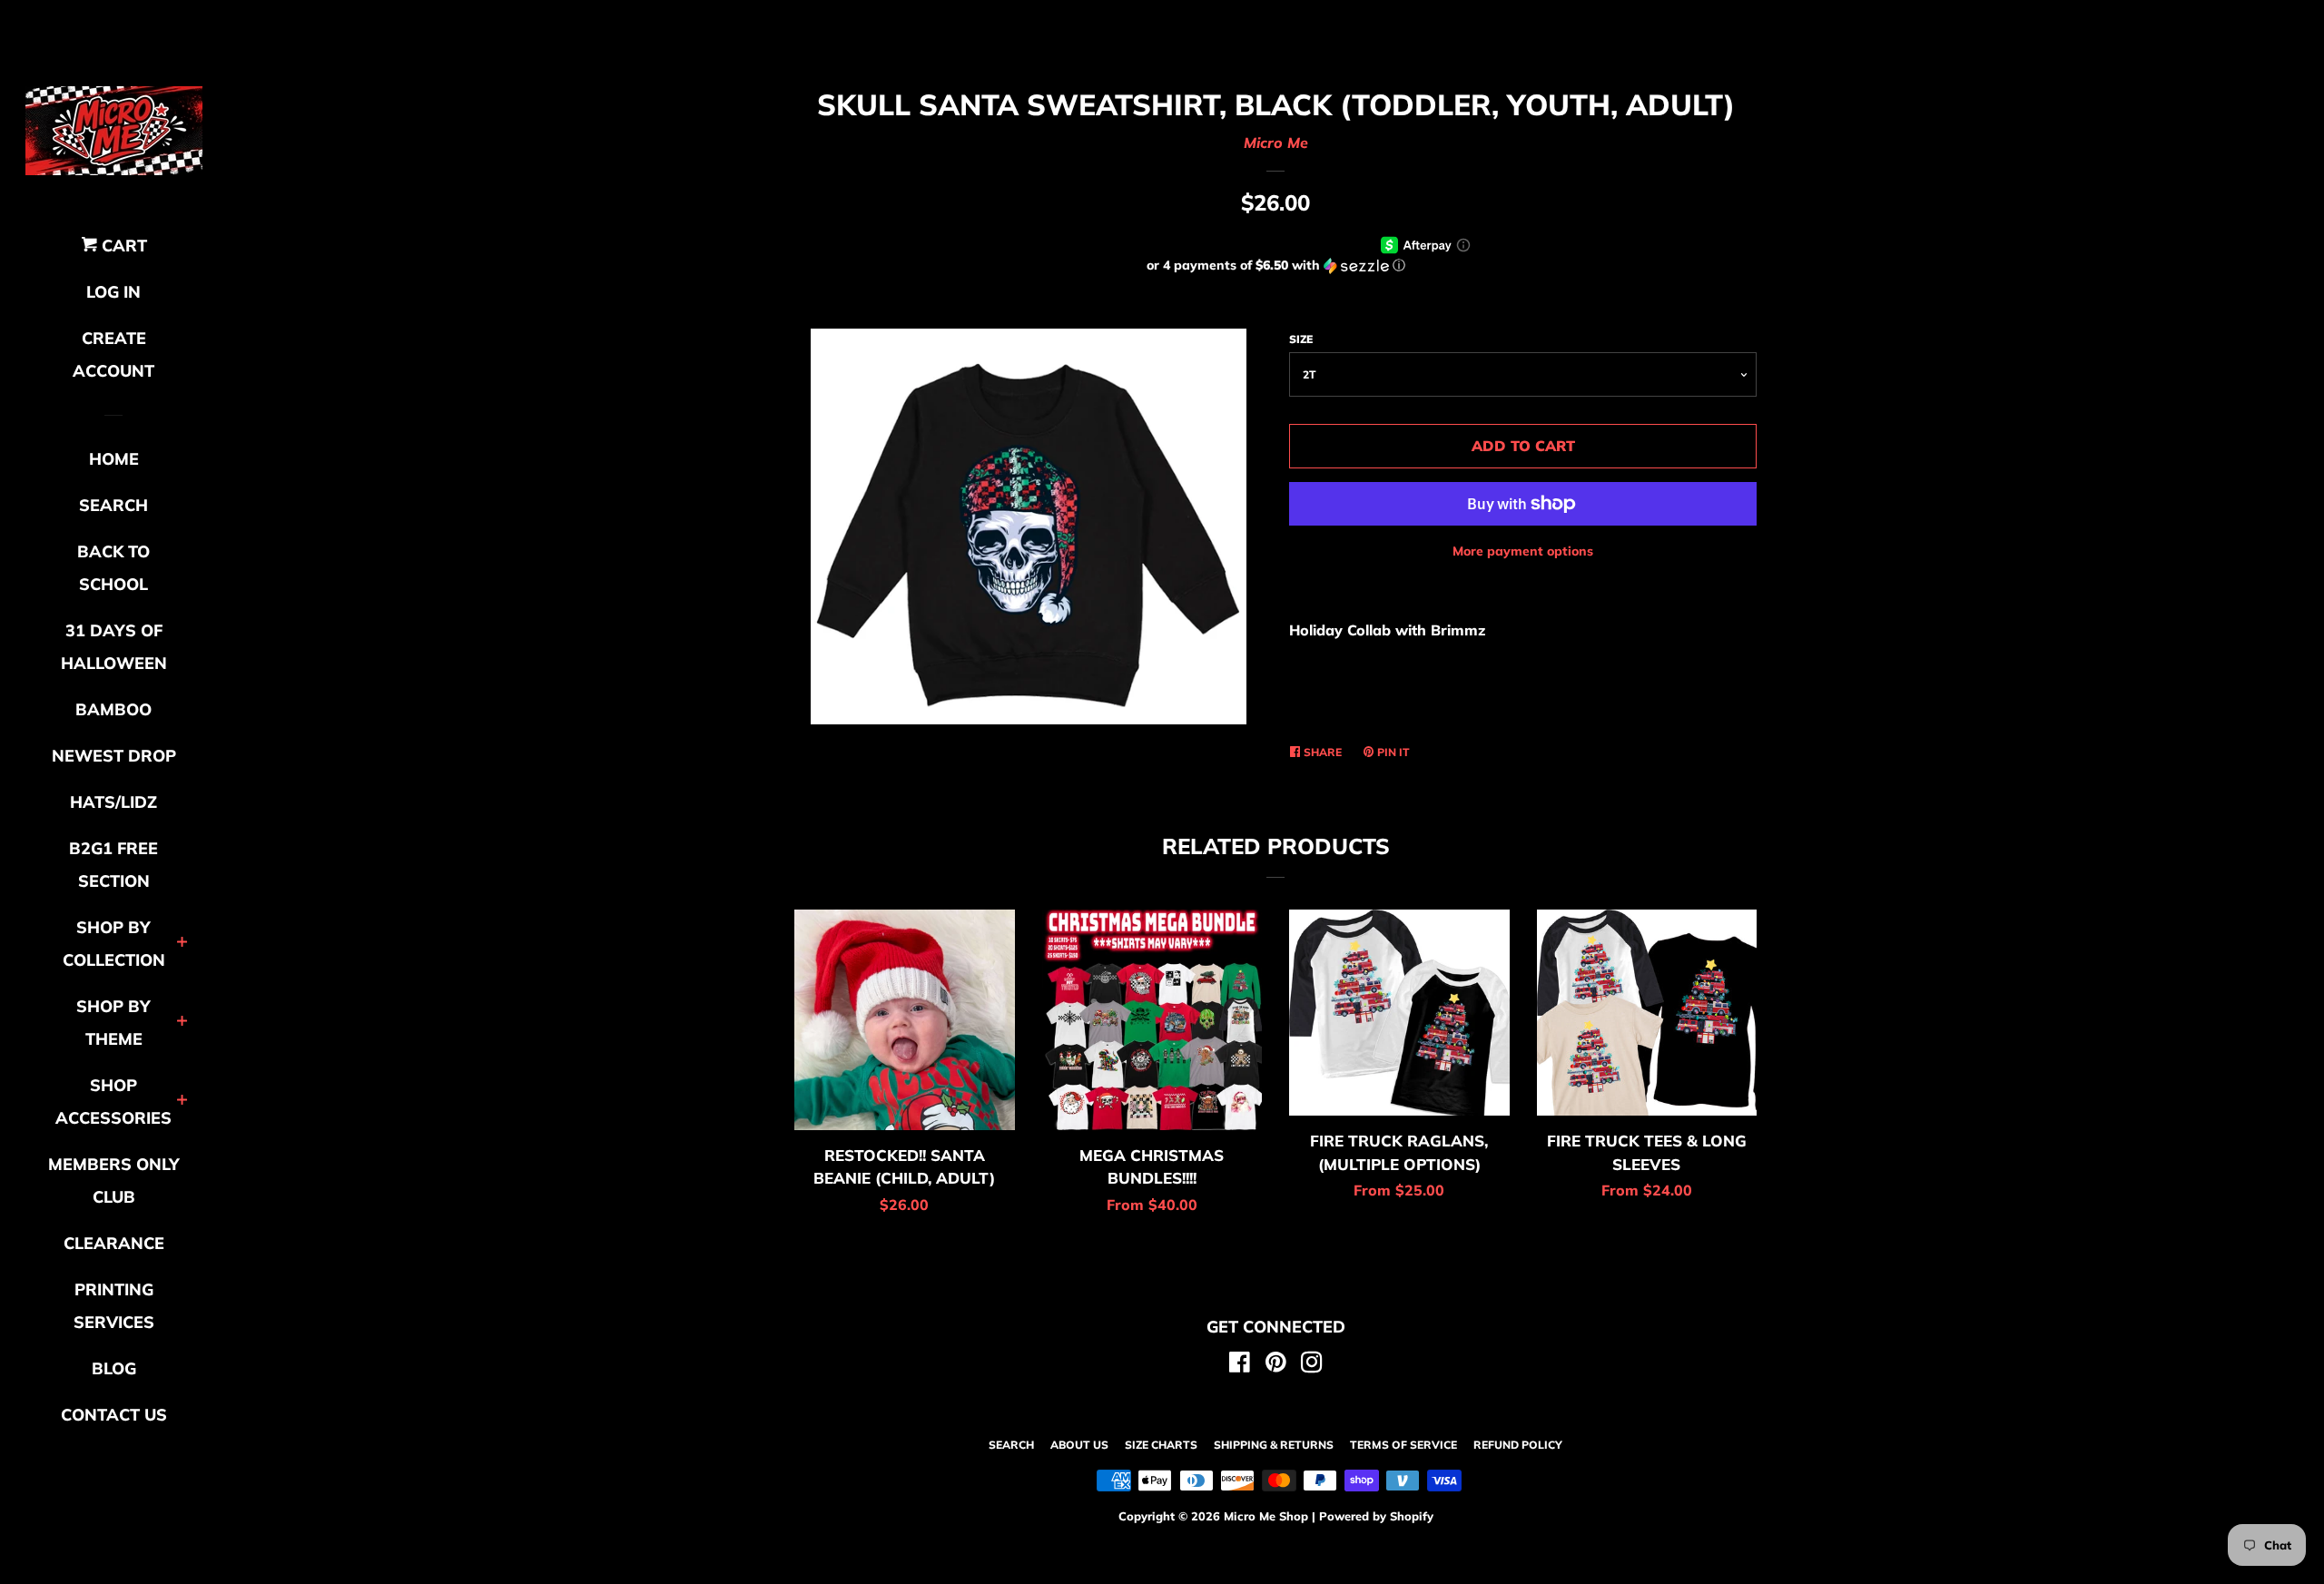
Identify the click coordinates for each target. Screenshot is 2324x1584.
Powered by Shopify (1376, 1516)
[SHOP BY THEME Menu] (182, 1023)
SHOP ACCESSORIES (113, 1102)
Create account (113, 354)
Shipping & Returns (1274, 1445)
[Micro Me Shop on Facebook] (1240, 1365)
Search (1011, 1445)
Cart (122, 246)
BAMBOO (113, 709)
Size (1301, 339)
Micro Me (1276, 143)
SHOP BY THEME (113, 1023)
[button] (1275, 266)
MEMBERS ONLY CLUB (114, 1181)
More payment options (1523, 551)
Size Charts (1161, 1445)
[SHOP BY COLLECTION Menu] (182, 944)
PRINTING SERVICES (114, 1306)
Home (114, 459)
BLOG (114, 1368)
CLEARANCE (114, 1243)
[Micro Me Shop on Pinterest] (1276, 1365)
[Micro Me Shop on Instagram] (1312, 1365)
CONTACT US (114, 1415)
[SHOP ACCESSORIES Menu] (182, 1102)
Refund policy (1518, 1445)
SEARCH (113, 505)
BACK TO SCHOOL (113, 568)
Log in (113, 292)
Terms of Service (1403, 1445)
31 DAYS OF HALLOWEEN (114, 647)
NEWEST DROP (114, 756)
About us (1079, 1445)
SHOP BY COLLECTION (114, 944)
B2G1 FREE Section (113, 865)
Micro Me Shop (1266, 1516)
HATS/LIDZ (113, 802)
